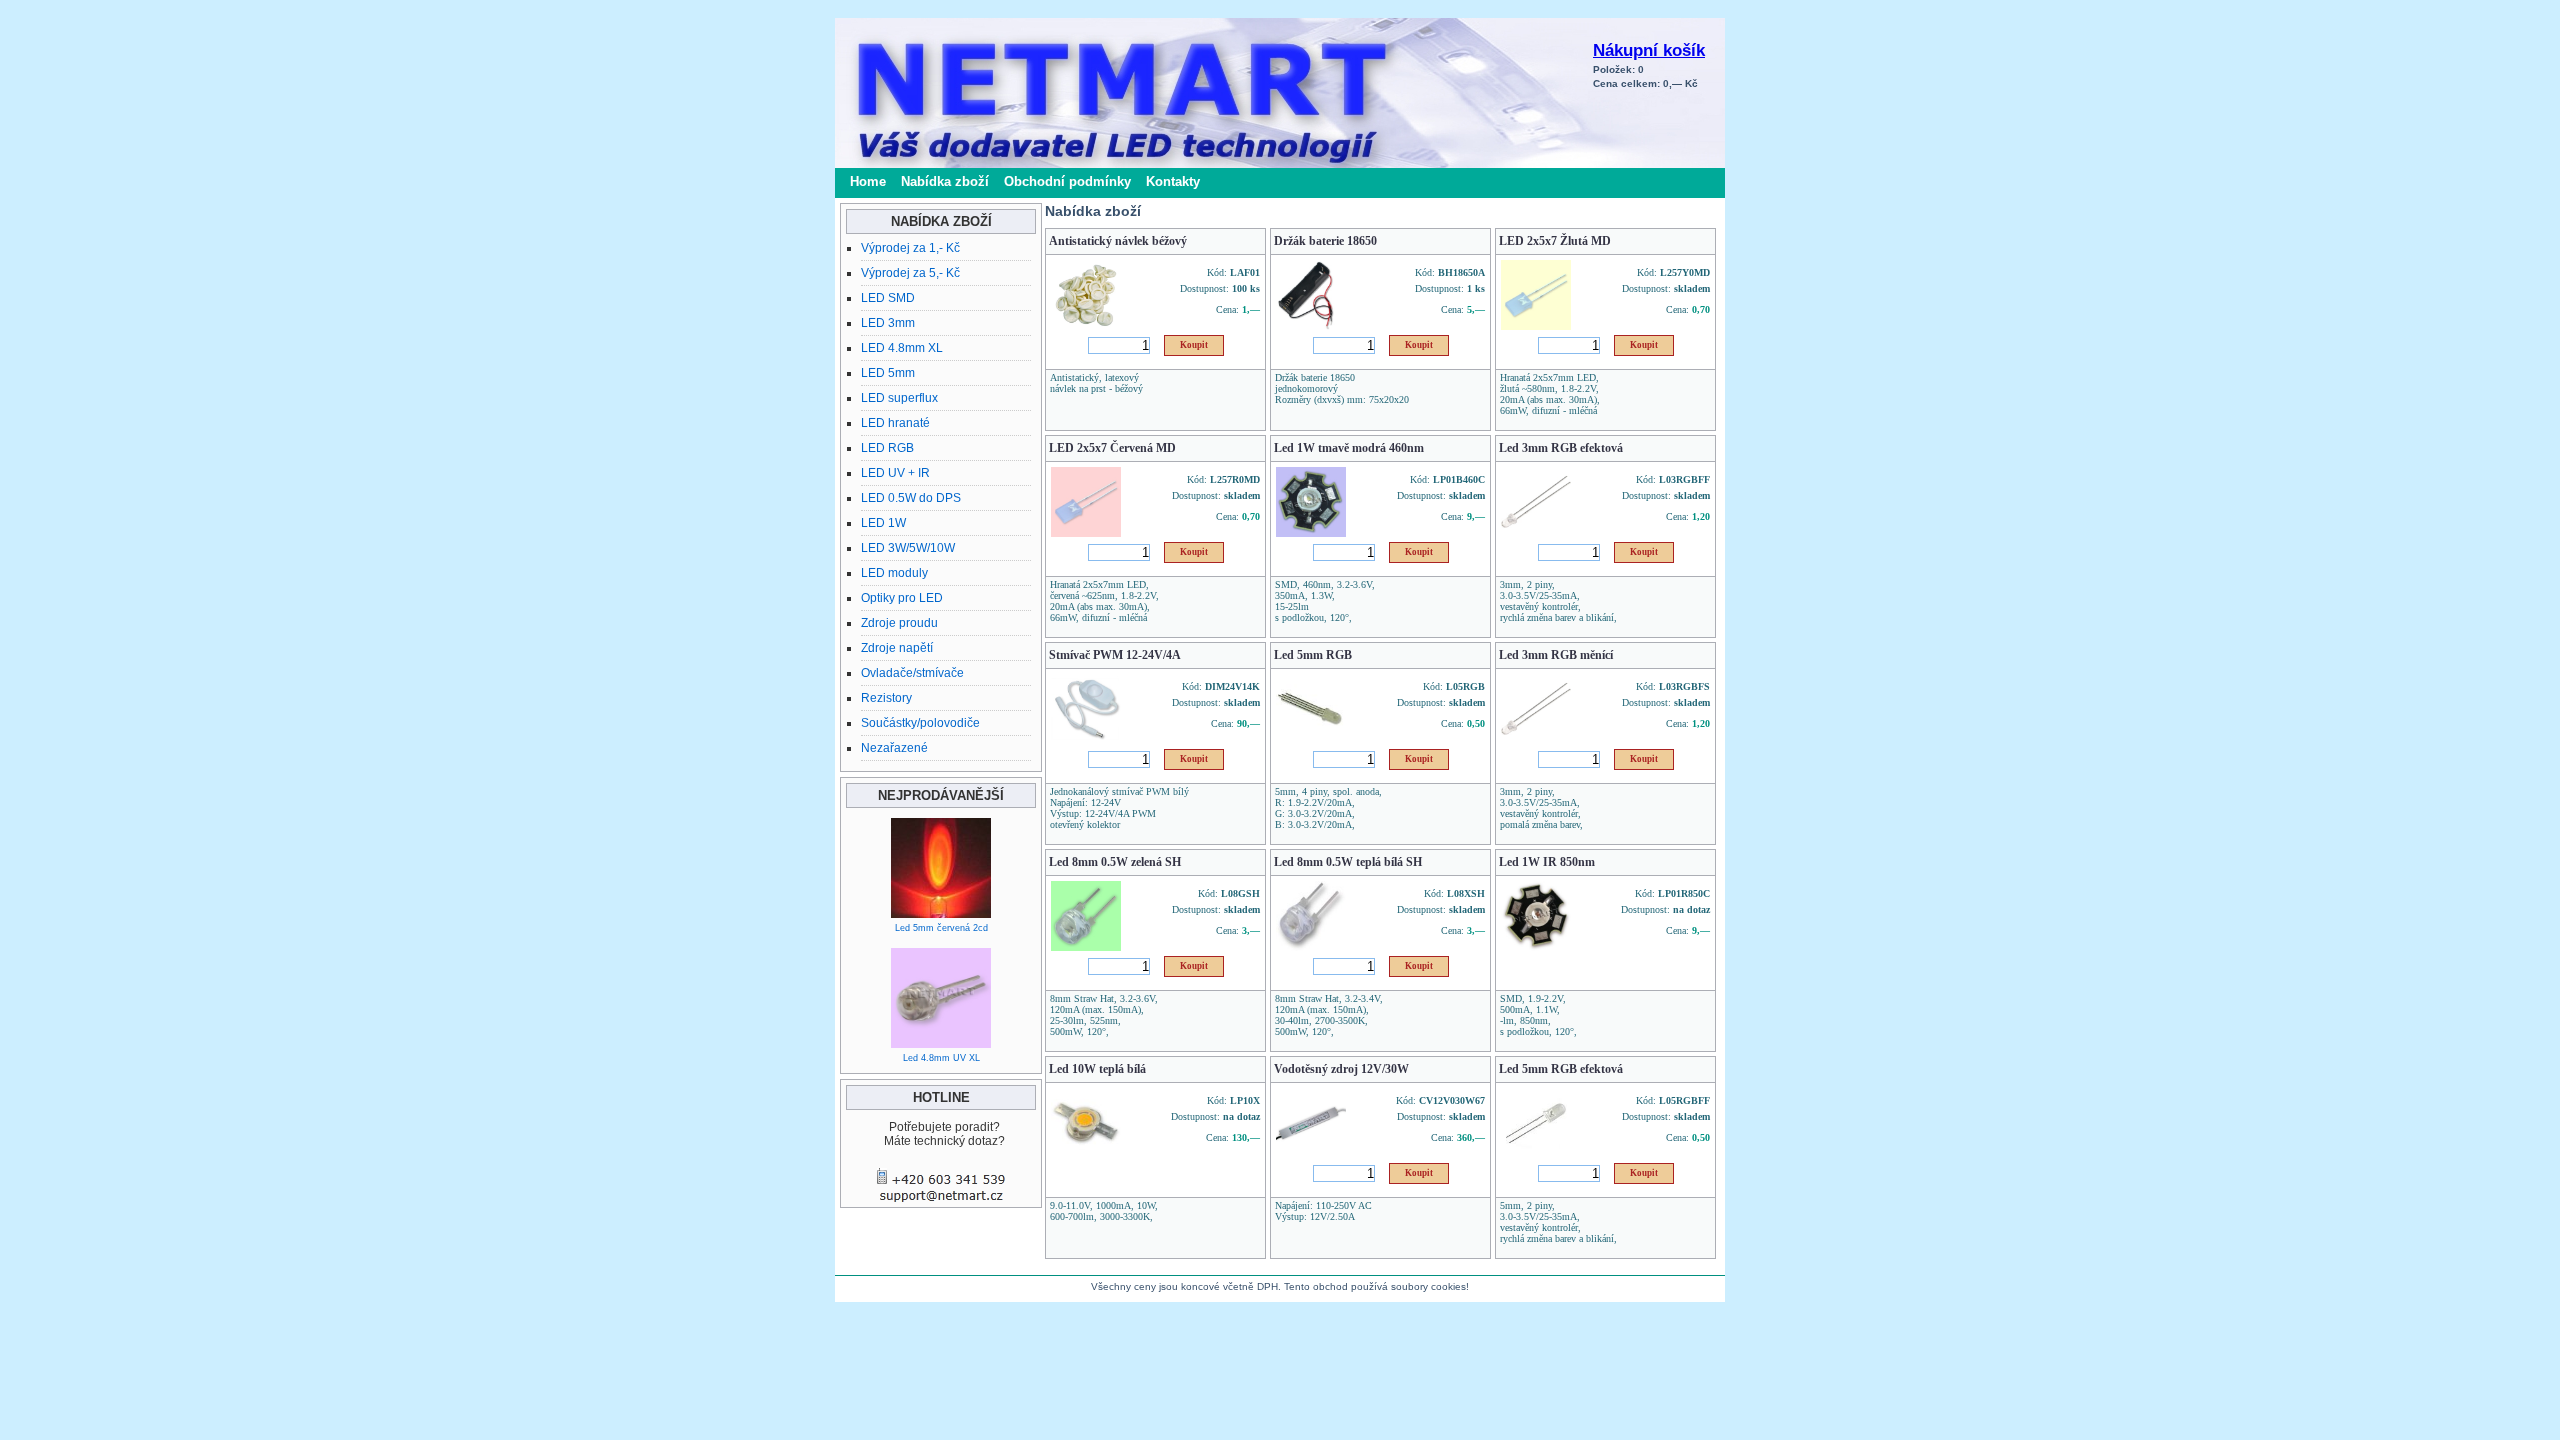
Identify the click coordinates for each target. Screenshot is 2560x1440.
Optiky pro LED (902, 598)
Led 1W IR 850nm (1547, 862)
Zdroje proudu (899, 623)
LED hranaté (895, 423)
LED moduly (894, 573)
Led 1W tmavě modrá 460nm (1349, 448)
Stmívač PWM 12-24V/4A (1115, 655)
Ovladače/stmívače (912, 673)
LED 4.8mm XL (902, 348)
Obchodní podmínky (1067, 181)
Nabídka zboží (945, 181)
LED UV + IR (895, 473)
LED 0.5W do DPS (911, 498)
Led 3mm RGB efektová (1561, 448)
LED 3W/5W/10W (908, 548)
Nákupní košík (1649, 50)
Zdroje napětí (897, 648)
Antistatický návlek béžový (1118, 241)
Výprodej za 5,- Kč (910, 273)
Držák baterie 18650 (1325, 241)
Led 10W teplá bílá (1097, 1069)
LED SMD (888, 298)
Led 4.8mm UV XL (941, 1058)
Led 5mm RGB (1313, 655)
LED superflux (899, 398)
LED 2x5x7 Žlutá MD (1555, 241)
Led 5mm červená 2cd (941, 928)
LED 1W (883, 523)
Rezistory (886, 698)
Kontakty (1173, 181)
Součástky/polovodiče (920, 723)
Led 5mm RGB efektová (1561, 1069)
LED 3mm (888, 323)
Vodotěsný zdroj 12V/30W (1341, 1069)
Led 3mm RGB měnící (1556, 655)
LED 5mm (888, 373)
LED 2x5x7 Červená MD (1112, 448)
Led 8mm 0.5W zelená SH (1115, 862)
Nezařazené (894, 748)
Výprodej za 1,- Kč (910, 248)
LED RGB (887, 448)
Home (868, 181)
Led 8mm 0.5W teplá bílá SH (1348, 862)
